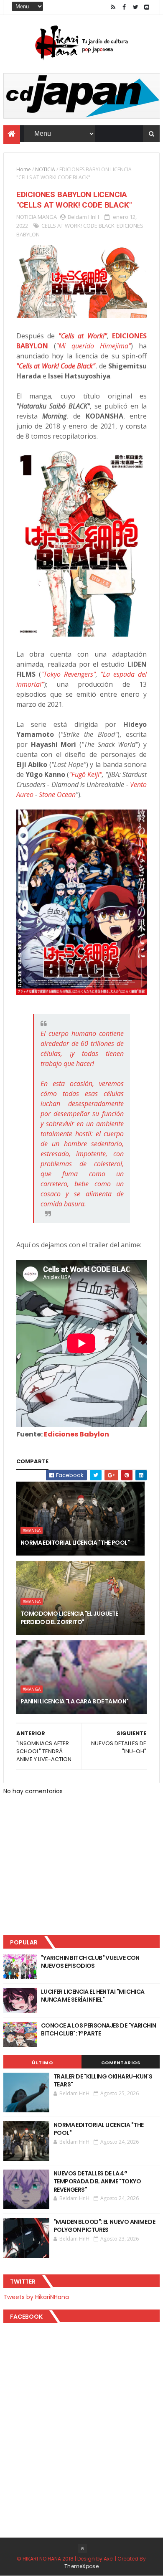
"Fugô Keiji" (85, 774)
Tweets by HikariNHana (36, 2297)
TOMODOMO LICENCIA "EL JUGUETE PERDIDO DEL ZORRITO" (69, 1618)
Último (42, 2063)
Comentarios (121, 2063)
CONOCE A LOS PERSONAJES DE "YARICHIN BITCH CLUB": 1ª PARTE (99, 2030)
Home (24, 169)
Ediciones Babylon (76, 1434)
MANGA (47, 217)
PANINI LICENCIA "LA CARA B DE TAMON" (75, 1701)
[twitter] (135, 7)
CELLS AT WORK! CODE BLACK (78, 226)
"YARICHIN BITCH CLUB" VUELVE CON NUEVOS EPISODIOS (90, 1962)
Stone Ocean (57, 794)
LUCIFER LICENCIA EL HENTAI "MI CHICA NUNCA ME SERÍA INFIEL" (93, 1996)
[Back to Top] (82, 2548)
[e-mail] (147, 7)
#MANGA (32, 1530)
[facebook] (124, 7)
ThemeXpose (81, 2566)
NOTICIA (45, 169)
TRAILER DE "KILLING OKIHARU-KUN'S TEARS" (103, 2081)
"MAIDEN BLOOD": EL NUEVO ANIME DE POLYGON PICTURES (104, 2226)
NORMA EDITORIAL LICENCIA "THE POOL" (75, 1543)
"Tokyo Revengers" (68, 674)
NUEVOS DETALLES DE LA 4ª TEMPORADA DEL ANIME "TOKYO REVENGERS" (97, 2181)
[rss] (113, 7)
